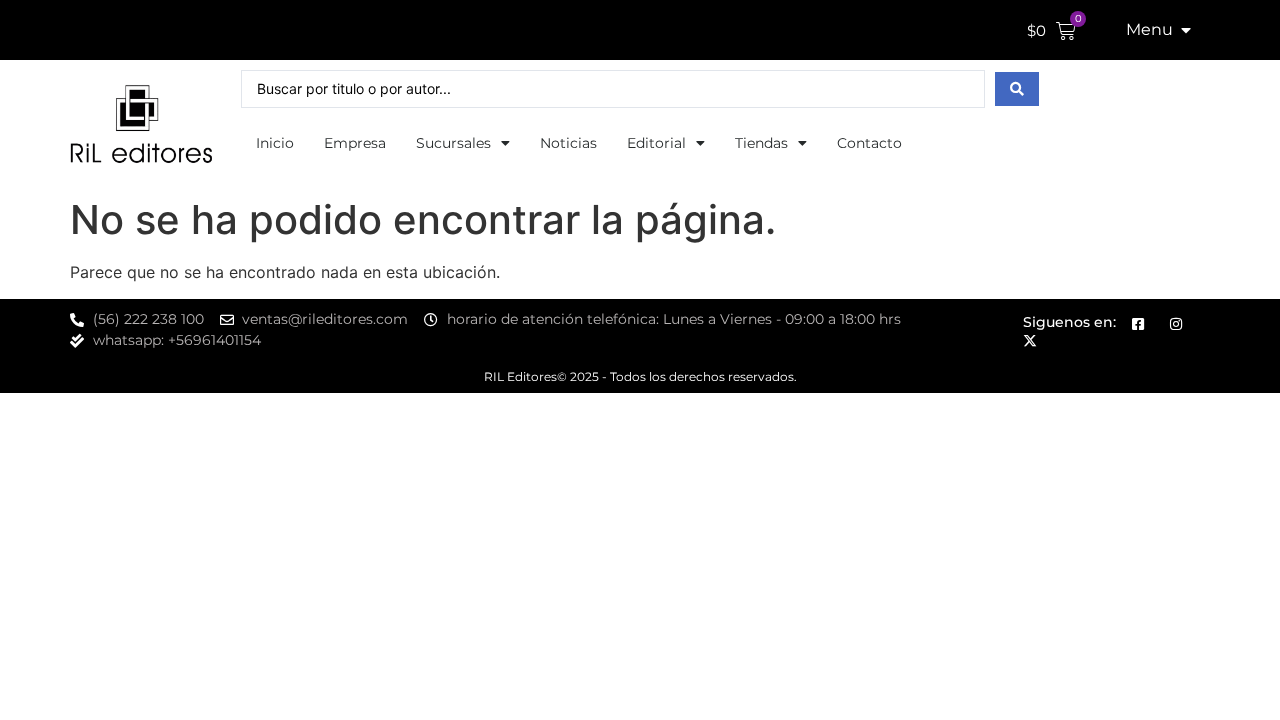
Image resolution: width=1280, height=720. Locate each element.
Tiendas (761, 143)
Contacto (869, 143)
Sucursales (453, 143)
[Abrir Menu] (1186, 30)
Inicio (275, 143)
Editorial (656, 143)
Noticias (568, 143)
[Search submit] (1017, 89)
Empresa (355, 143)
